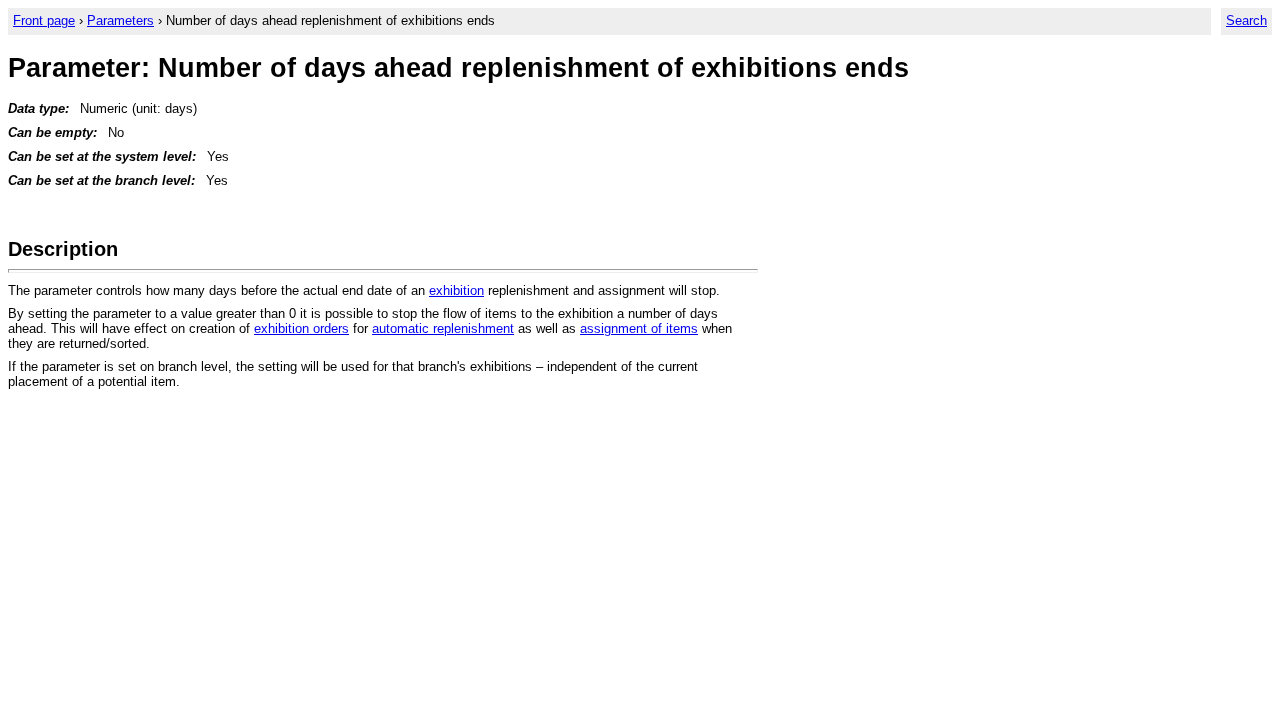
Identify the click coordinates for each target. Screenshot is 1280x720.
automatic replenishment (443, 328)
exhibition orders (301, 328)
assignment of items (639, 328)
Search (1246, 20)
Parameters (120, 20)
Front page (44, 20)
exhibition (456, 290)
